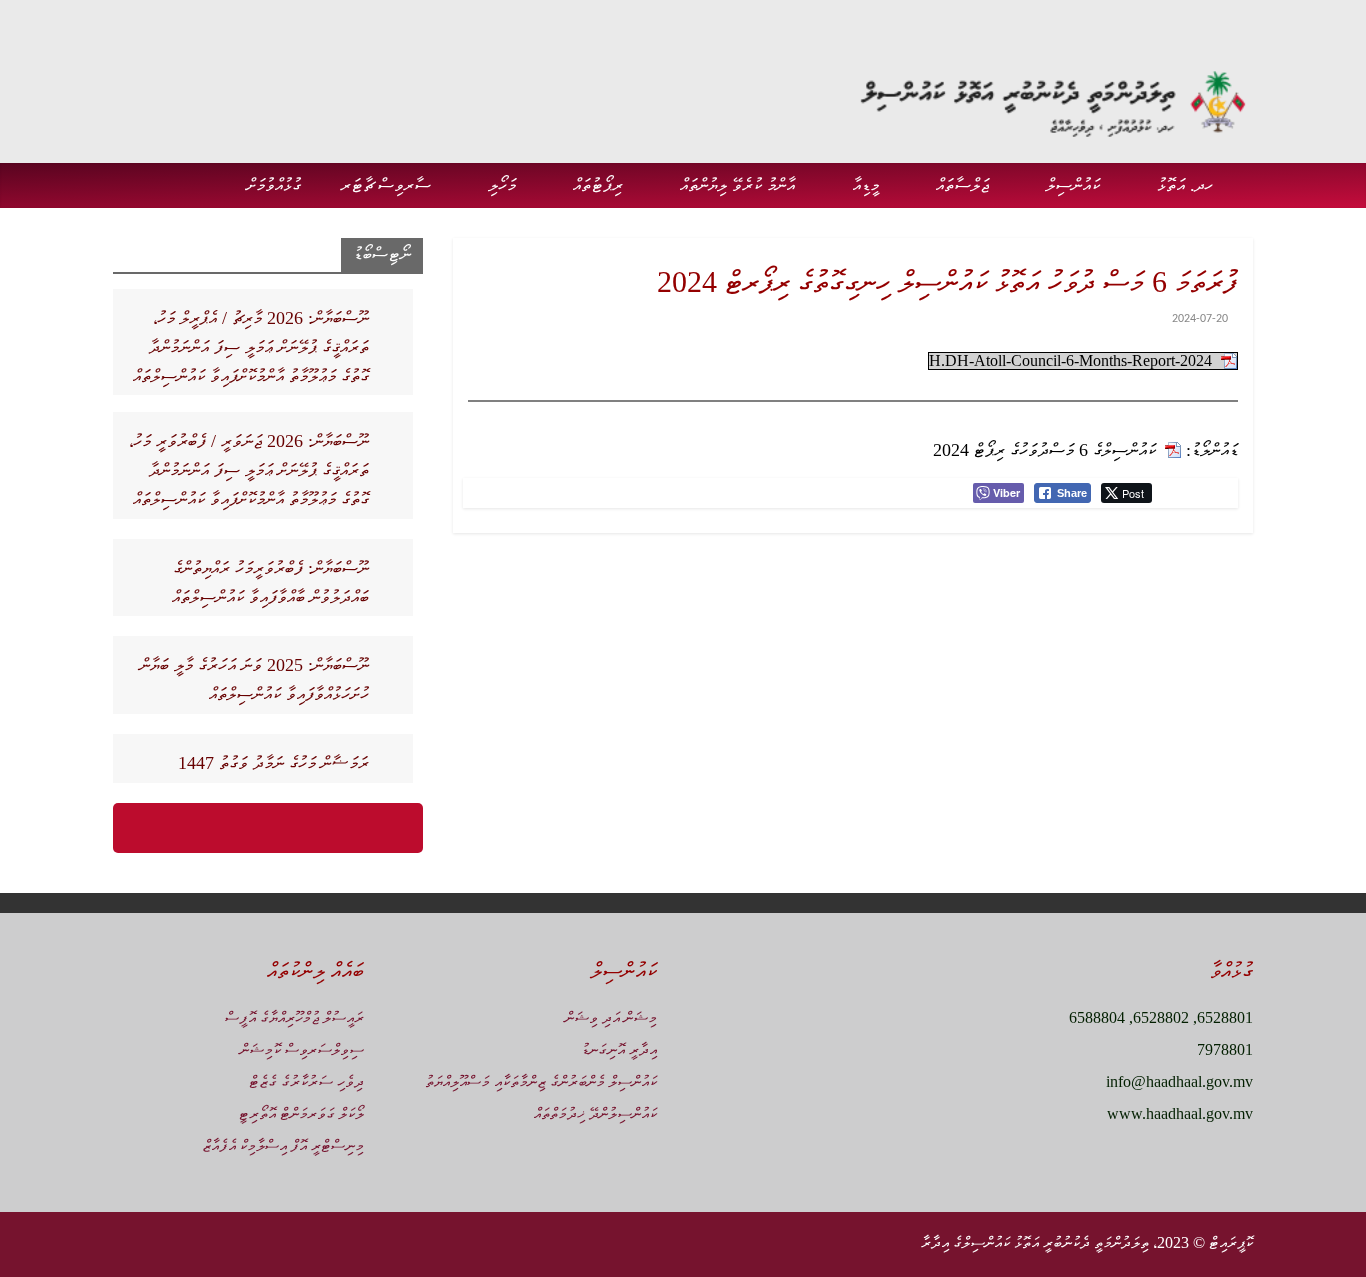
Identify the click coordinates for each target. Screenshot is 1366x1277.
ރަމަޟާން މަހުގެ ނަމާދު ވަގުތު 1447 (273, 763)
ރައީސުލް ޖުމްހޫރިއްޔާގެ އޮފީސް (294, 1017)
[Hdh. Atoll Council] (1243, 169)
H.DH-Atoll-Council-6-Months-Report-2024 (1070, 360)
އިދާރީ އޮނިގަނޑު (619, 1049)
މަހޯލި (502, 185)
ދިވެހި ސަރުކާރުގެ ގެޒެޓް (306, 1081)
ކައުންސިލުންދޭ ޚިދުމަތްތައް (595, 1113)
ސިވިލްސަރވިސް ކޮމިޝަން (302, 1049)
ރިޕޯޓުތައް (598, 185)
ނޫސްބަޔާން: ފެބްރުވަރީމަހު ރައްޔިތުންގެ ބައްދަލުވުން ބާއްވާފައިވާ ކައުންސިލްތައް (270, 582)
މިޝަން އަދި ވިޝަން (611, 1017)
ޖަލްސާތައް (962, 185)
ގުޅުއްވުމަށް (274, 185)
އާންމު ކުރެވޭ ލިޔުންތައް (737, 185)
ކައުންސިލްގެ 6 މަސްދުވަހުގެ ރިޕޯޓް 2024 (1044, 450)
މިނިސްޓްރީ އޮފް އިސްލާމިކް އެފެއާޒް (283, 1145)
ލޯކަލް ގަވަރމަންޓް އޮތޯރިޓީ (301, 1113)
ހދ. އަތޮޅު (1185, 185)
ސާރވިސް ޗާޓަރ (386, 185)
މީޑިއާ (865, 185)
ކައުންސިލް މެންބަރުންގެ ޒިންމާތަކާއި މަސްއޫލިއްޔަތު (541, 1081)
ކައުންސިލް (1073, 185)
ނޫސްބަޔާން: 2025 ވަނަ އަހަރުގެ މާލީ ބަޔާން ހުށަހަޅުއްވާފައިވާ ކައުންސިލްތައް (254, 679)
